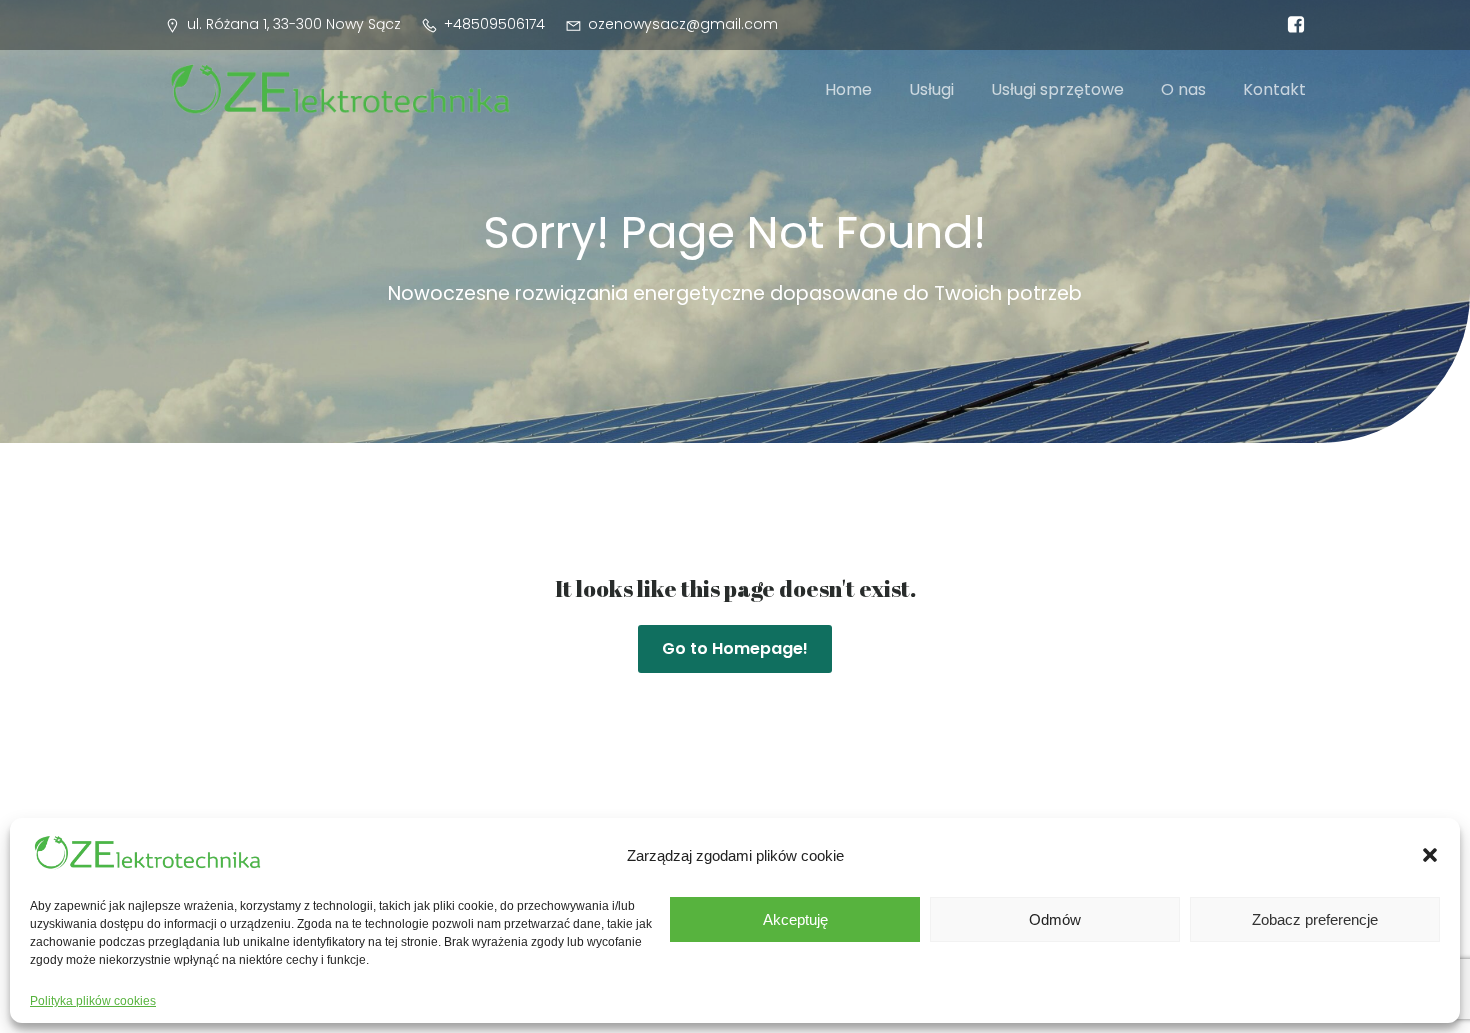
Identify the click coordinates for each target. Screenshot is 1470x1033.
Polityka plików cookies (93, 1001)
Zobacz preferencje (1315, 919)
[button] (1430, 855)
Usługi (931, 89)
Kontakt (1274, 89)
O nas (1183, 89)
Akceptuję (795, 919)
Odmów (1055, 919)
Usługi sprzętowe (1057, 89)
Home (848, 89)
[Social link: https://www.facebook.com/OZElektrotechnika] (1291, 25)
